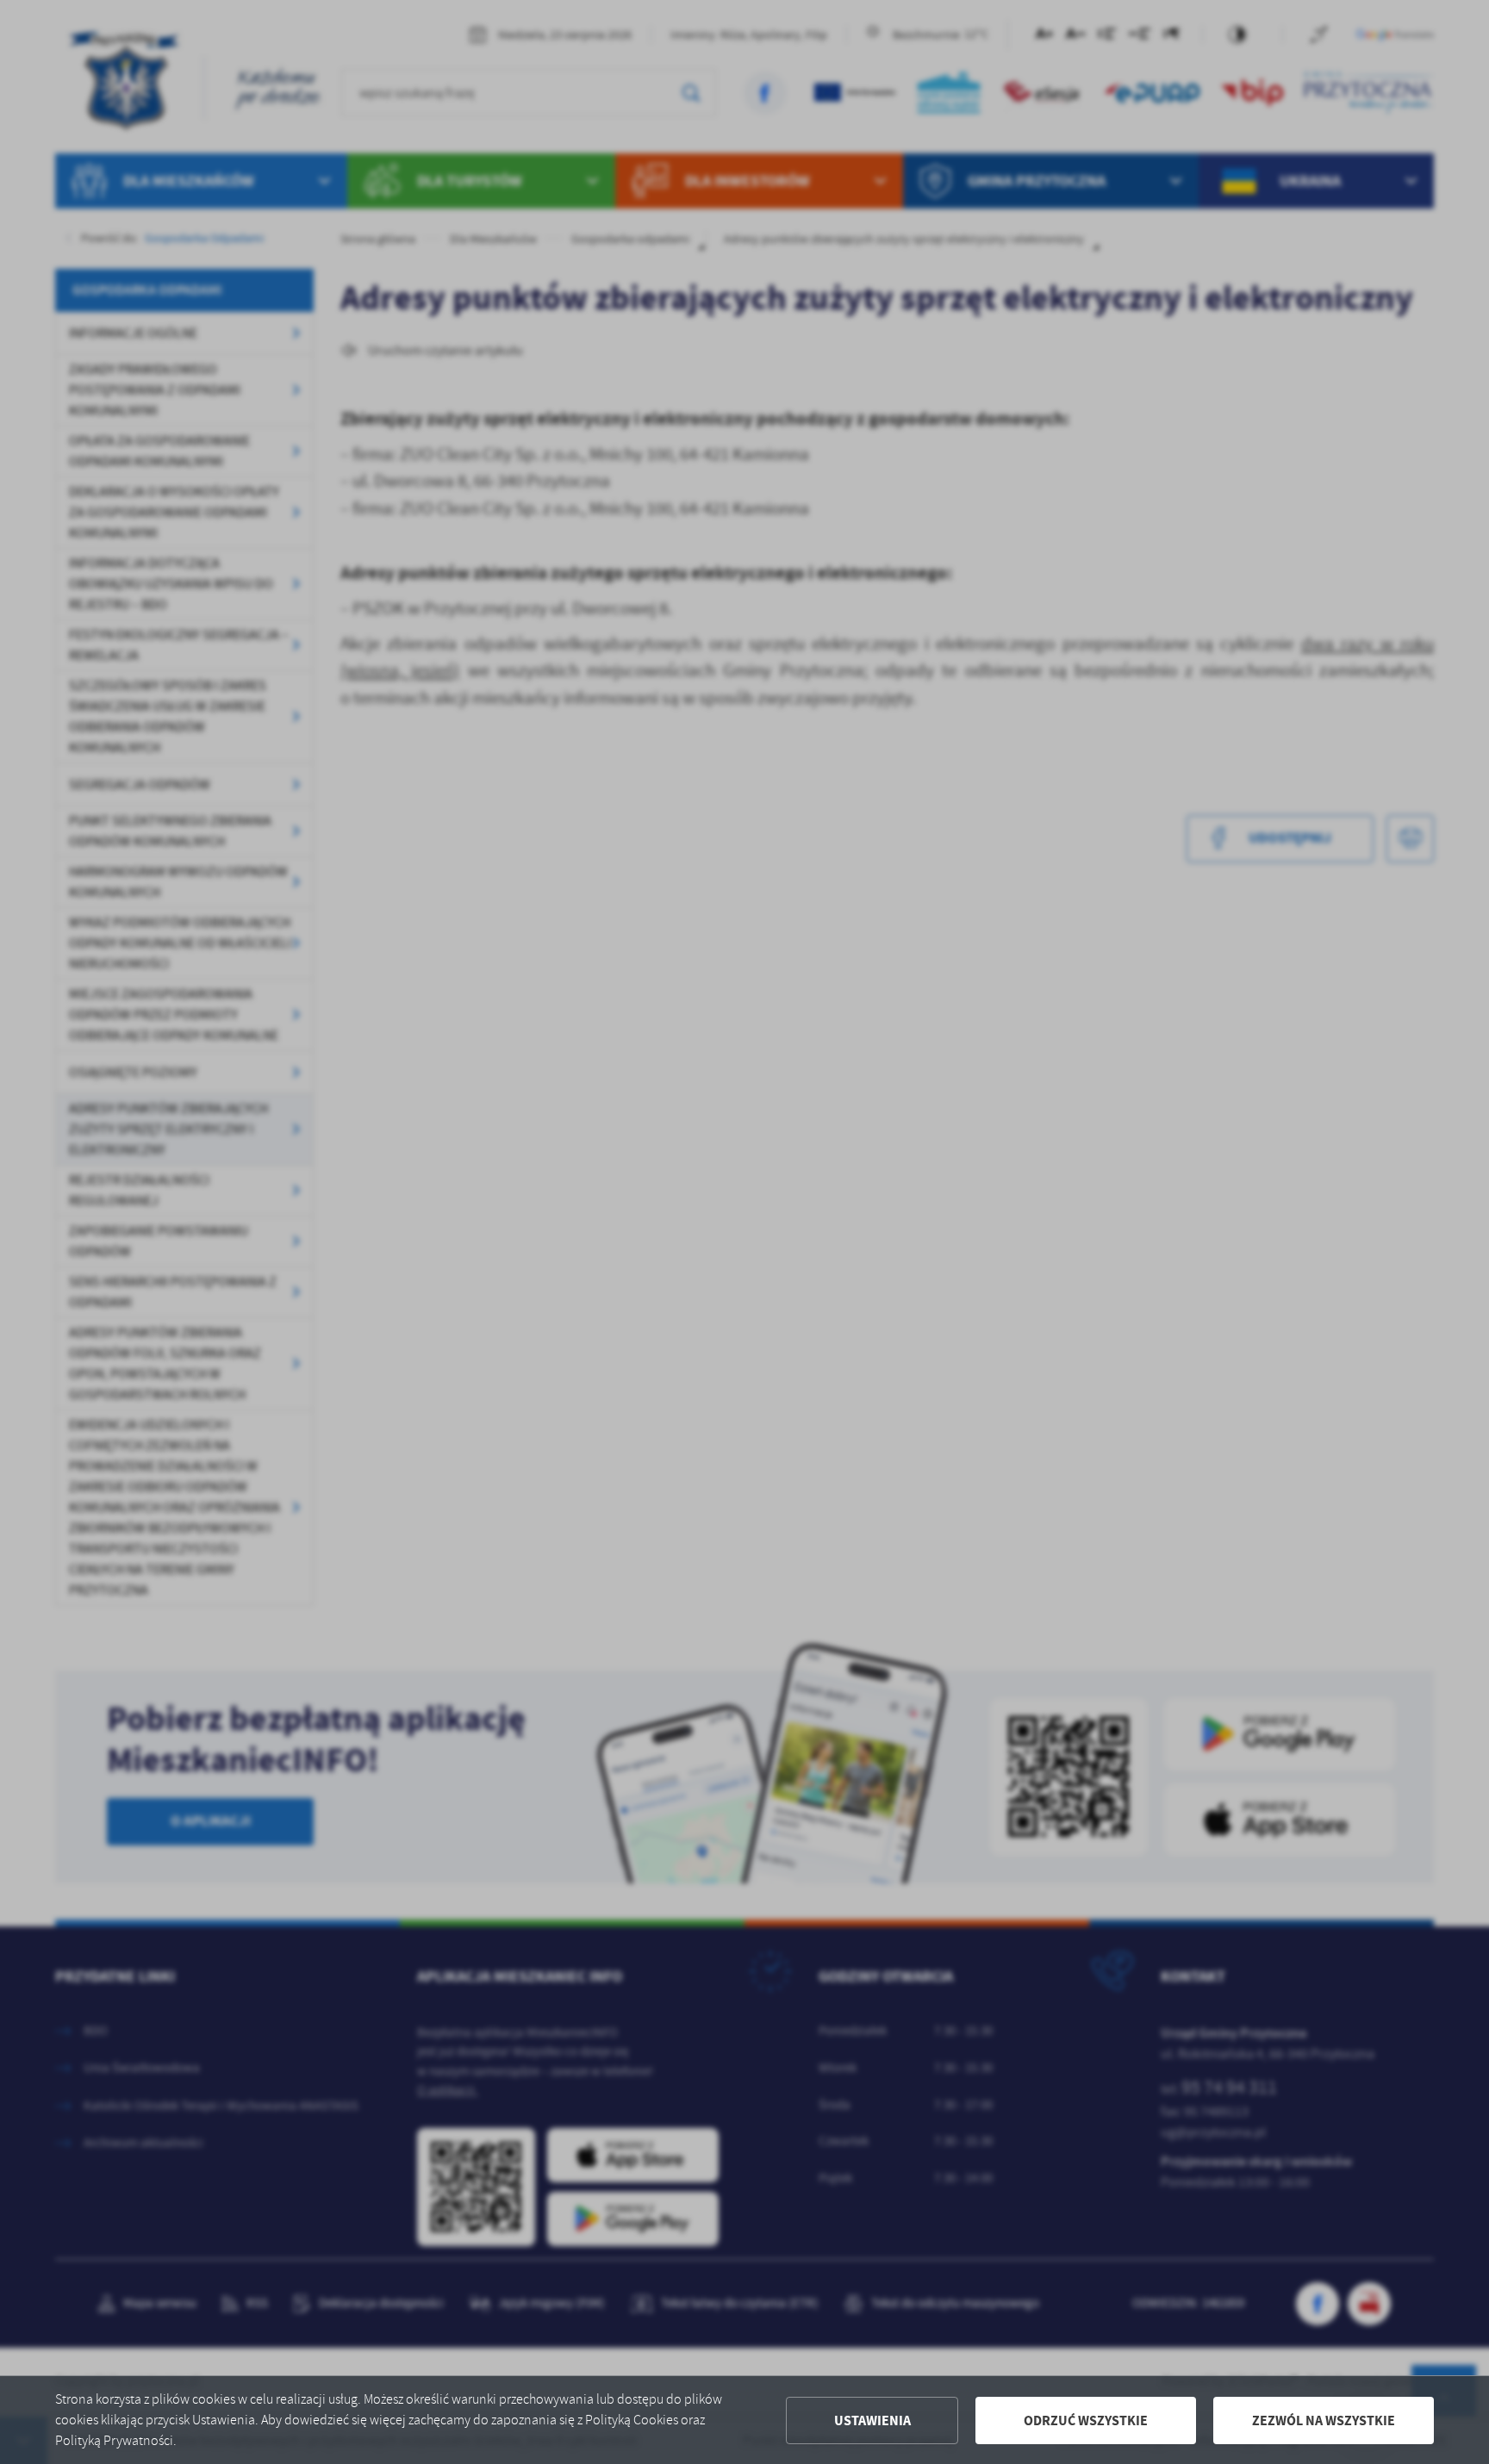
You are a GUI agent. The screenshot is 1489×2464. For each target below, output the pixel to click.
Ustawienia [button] (872, 2420)
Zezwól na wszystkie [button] (1324, 2420)
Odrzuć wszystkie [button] (1086, 2420)
